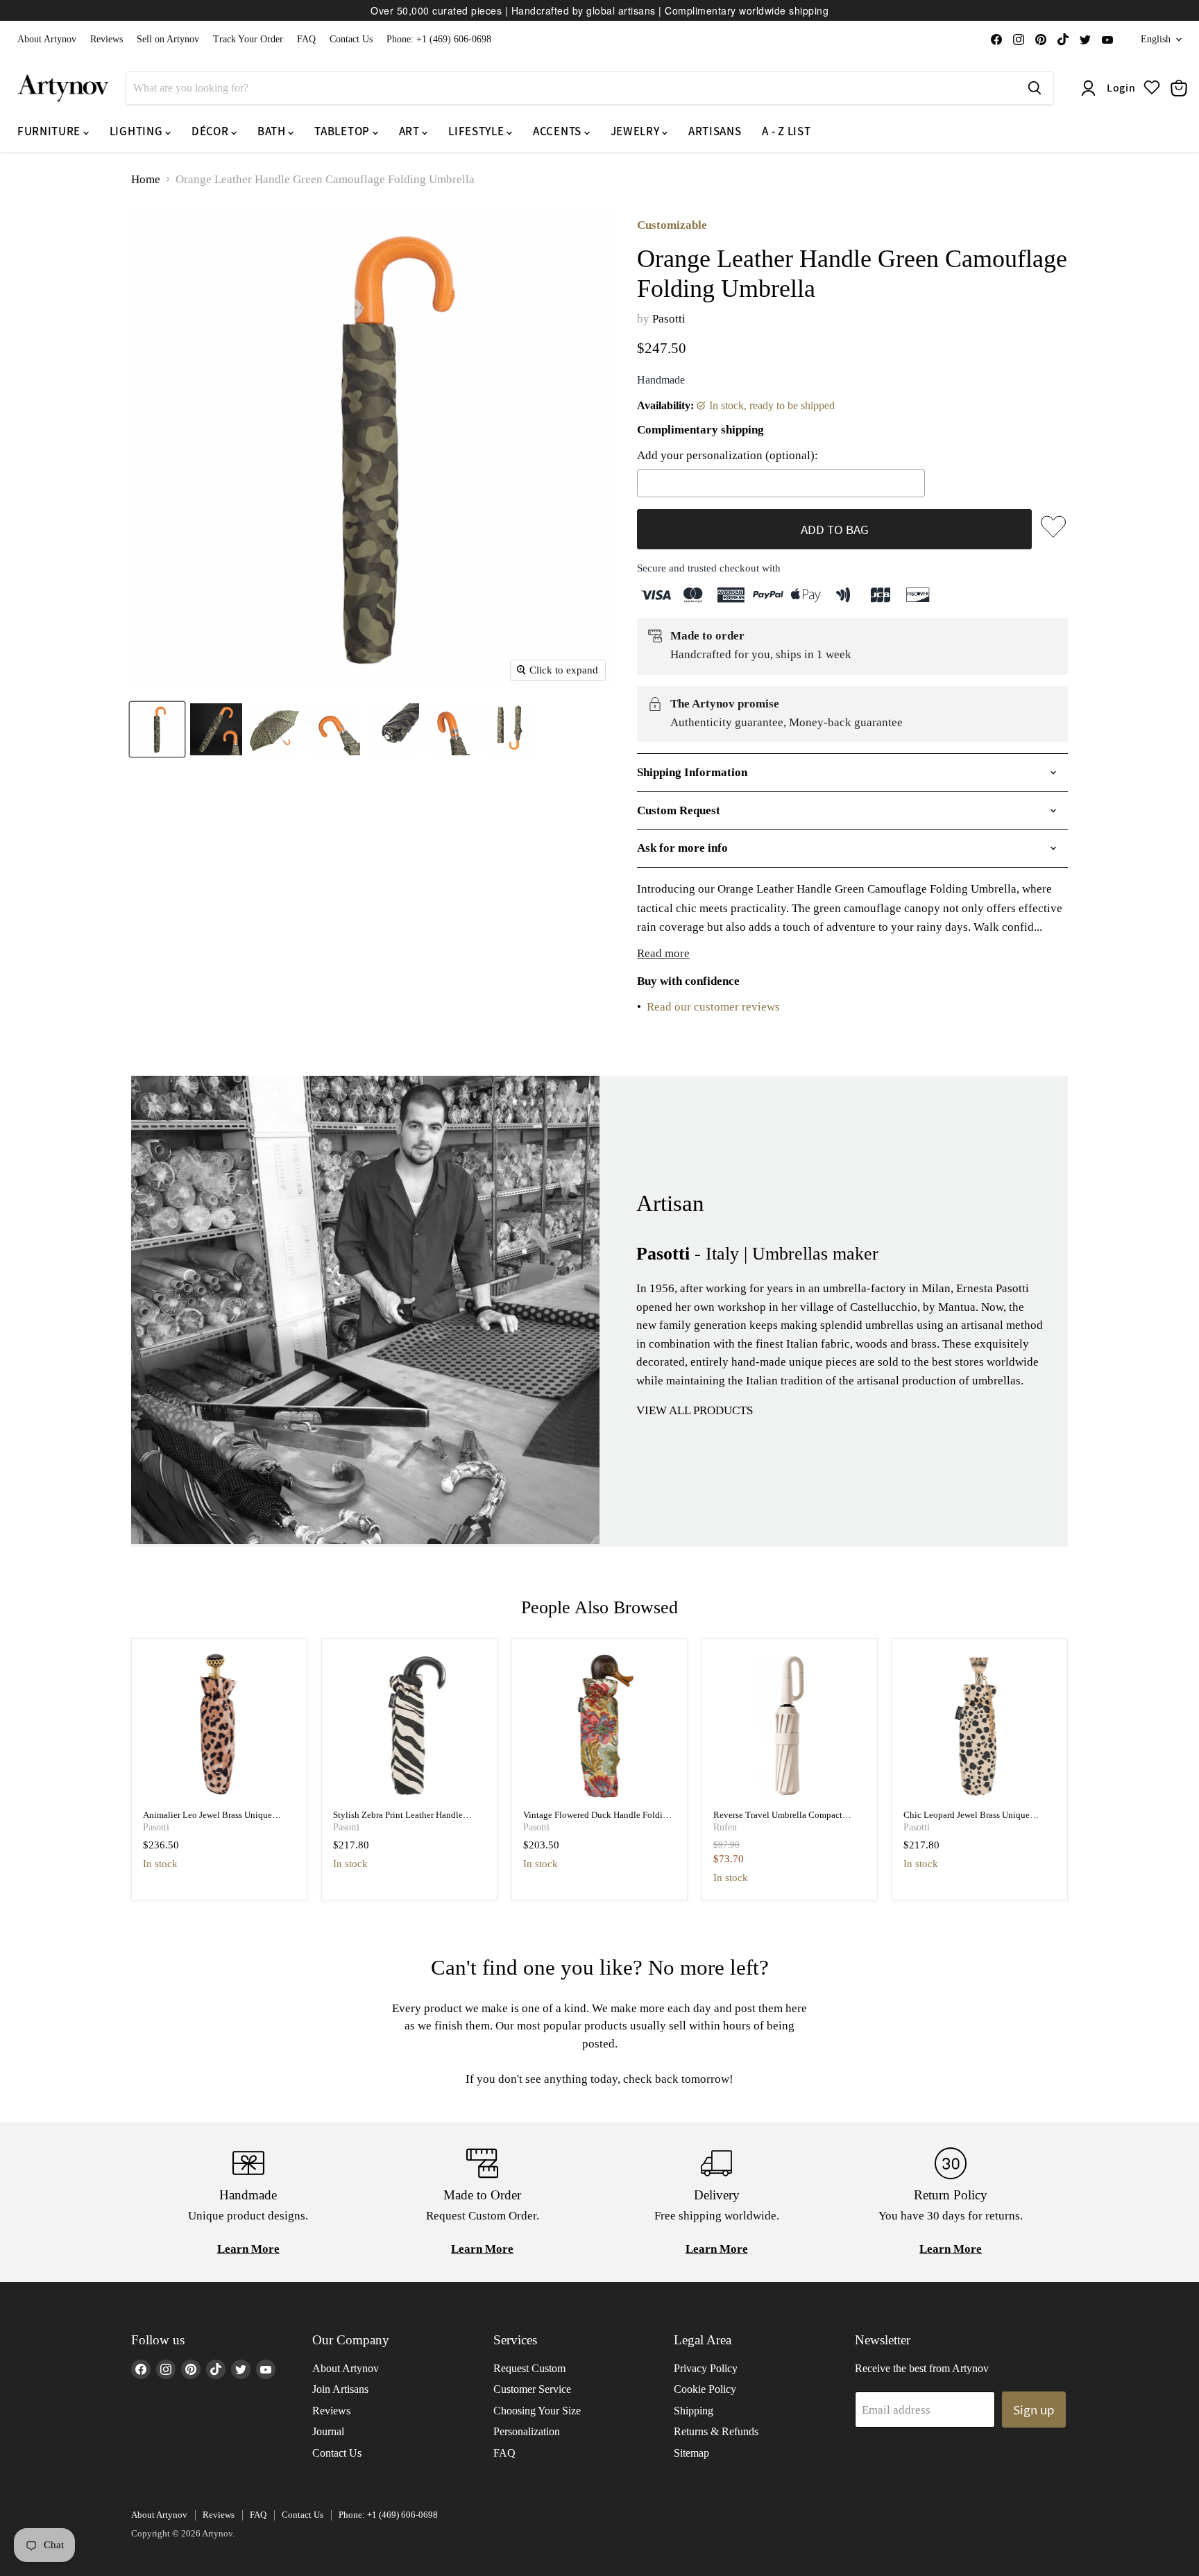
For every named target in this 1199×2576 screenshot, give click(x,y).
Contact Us (351, 39)
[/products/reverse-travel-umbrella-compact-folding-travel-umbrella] (790, 1726)
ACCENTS (558, 131)
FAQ (306, 39)
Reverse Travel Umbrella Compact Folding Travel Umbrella (778, 1820)
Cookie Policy (705, 2389)
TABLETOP (343, 131)
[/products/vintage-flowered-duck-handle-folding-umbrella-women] (600, 1726)
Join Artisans (340, 2389)
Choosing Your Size (537, 2411)
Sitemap (691, 2453)
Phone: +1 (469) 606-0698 (439, 39)
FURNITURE (50, 131)
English (1156, 39)
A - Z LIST (786, 131)
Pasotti (669, 319)
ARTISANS (715, 131)
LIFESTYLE (477, 131)
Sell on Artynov (168, 39)
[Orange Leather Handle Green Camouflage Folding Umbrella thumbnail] (157, 729)
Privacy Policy (706, 2368)
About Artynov (47, 39)
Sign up (1034, 2410)
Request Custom (529, 2368)
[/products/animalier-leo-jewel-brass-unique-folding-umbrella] (220, 1726)
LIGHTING (137, 131)
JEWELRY (636, 131)
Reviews (107, 39)
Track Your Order (248, 39)
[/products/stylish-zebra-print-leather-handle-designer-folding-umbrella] (410, 1726)
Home (146, 179)
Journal (328, 2431)
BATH (273, 131)
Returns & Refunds (716, 2431)
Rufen (725, 1827)
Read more (663, 953)
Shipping (694, 2411)
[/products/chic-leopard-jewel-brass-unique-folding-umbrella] (980, 1726)
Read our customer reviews (713, 1007)
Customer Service (532, 2389)
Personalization (527, 2431)
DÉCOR (211, 131)
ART (411, 131)
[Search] (1035, 88)
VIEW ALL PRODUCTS (695, 1410)
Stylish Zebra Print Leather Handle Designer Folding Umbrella (398, 1820)
